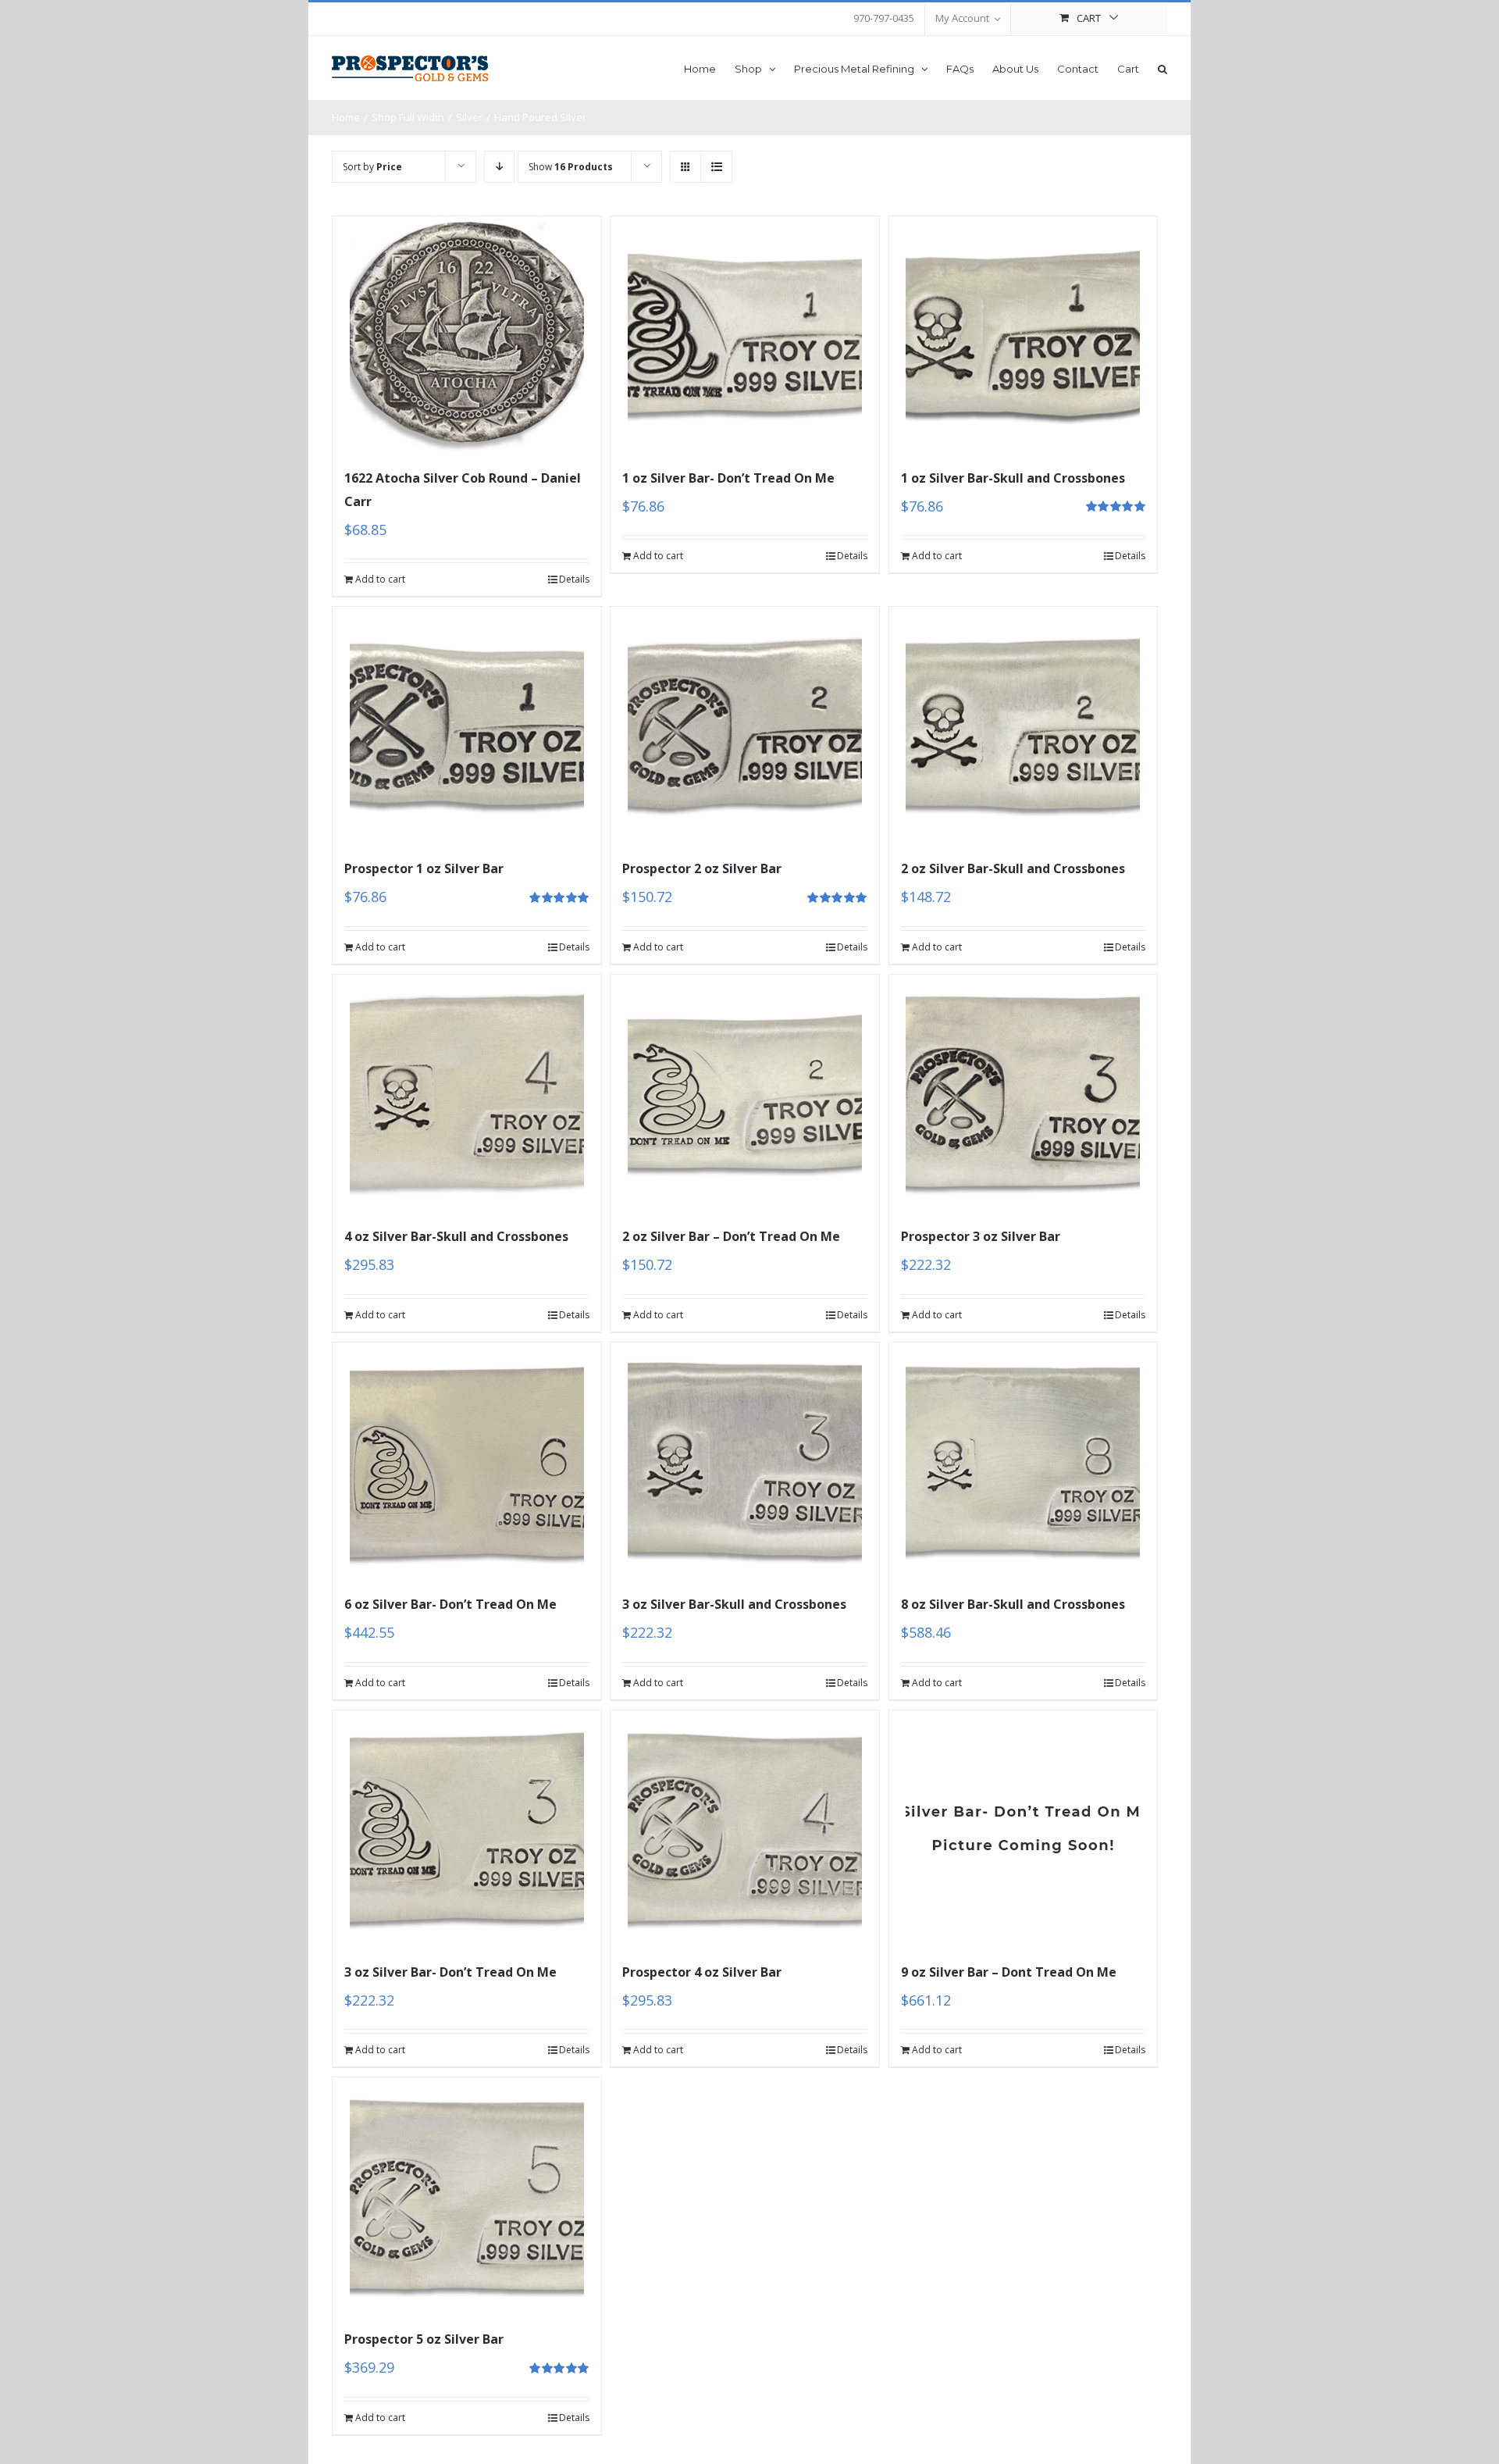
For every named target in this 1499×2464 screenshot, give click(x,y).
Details (574, 579)
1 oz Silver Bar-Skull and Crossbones (1013, 478)
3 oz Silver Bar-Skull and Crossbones (734, 1604)
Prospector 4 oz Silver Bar (702, 1972)
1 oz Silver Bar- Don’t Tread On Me (728, 478)
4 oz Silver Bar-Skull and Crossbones (456, 1236)
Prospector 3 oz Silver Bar (981, 1236)
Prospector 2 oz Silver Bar (702, 868)
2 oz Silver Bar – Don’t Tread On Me (731, 1236)
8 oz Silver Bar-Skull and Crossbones (1013, 1604)
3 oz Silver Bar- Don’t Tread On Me (450, 1972)
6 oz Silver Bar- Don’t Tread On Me (450, 1604)
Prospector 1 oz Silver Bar (424, 868)
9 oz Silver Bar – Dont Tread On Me (1009, 1972)
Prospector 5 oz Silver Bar (424, 2339)
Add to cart (380, 579)
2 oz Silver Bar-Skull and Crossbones (1013, 868)
